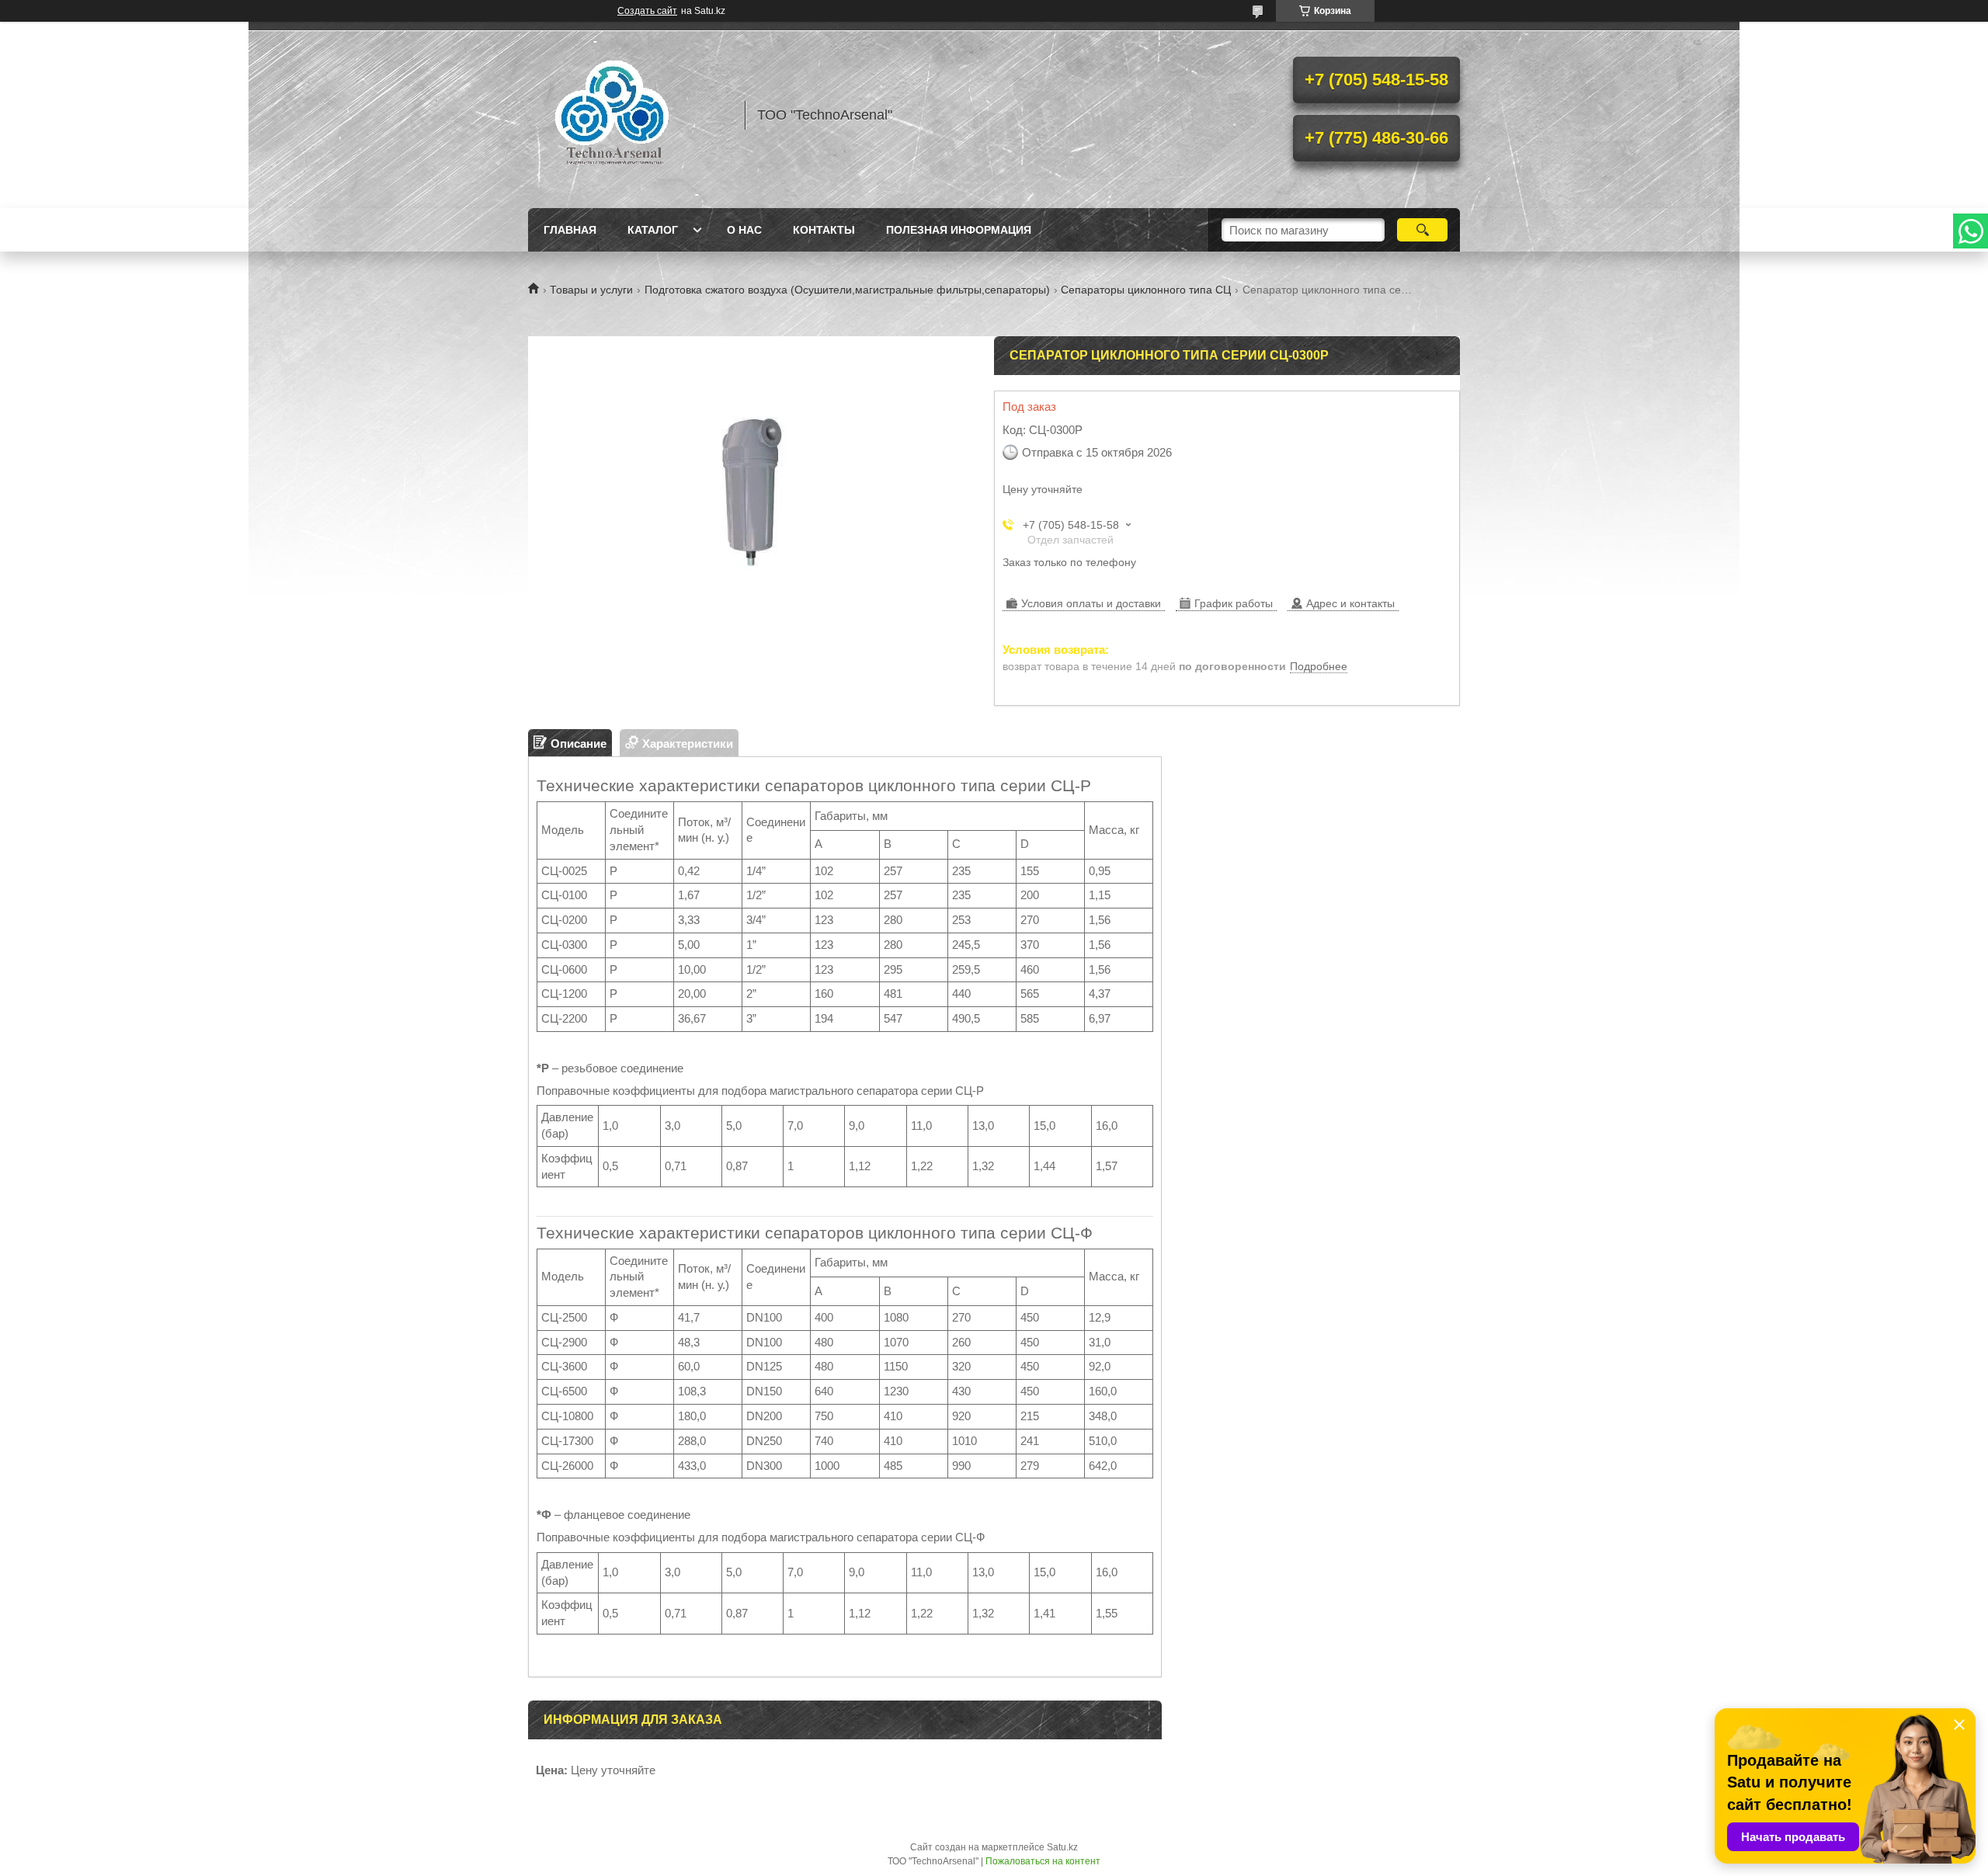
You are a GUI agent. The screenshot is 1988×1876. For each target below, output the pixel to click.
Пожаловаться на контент (1043, 1861)
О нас (744, 230)
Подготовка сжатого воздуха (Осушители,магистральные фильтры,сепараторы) (847, 290)
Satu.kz (1062, 1847)
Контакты (824, 230)
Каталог (653, 230)
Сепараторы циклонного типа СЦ (1146, 290)
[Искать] (1422, 230)
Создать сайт (647, 11)
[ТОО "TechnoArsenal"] (629, 115)
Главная (570, 230)
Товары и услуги (591, 290)
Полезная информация (959, 230)
